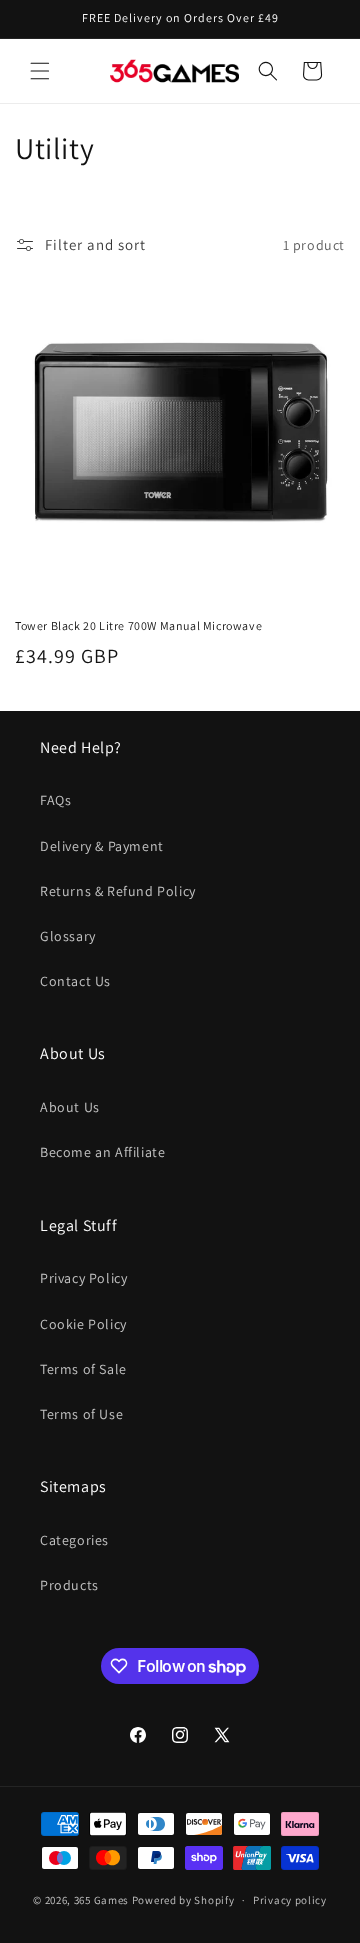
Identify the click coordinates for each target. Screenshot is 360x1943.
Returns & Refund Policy (118, 891)
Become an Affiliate (102, 1152)
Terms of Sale (83, 1369)
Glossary (68, 936)
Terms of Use (81, 1414)
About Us (70, 1107)
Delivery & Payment (102, 846)
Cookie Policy (83, 1324)
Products (69, 1585)
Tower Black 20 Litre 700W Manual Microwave (138, 625)
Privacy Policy (83, 1278)
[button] (40, 71)
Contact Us (75, 981)
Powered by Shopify (183, 1900)
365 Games (101, 1900)
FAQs (55, 800)
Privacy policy (290, 1900)
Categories (74, 1540)
